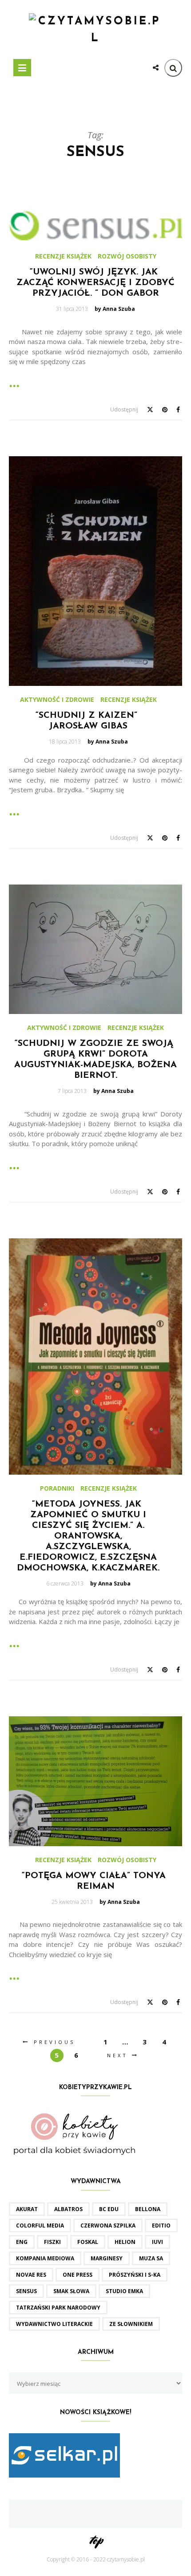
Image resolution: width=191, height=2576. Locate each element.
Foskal (88, 2242)
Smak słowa (71, 2291)
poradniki (57, 1488)
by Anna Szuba (115, 309)
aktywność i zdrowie (57, 700)
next (117, 2055)
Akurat (27, 2209)
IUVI (157, 2242)
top (96, 2540)
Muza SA (151, 2258)
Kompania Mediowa (45, 2258)
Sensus (26, 2291)
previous (54, 2042)
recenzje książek (63, 256)
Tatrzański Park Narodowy (58, 2308)
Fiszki (52, 2242)
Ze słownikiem (131, 2324)
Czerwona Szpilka (108, 2226)
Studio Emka (124, 2291)
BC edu (109, 2209)
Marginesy (107, 2258)
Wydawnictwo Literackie (54, 2324)
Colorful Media (40, 2226)
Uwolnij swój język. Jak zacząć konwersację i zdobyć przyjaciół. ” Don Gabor (95, 283)
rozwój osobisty (127, 256)
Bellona (148, 2209)
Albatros (68, 2209)
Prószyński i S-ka (135, 2275)
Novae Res (31, 2275)
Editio (161, 2226)
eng (22, 2242)
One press (78, 2275)
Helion (125, 2242)
